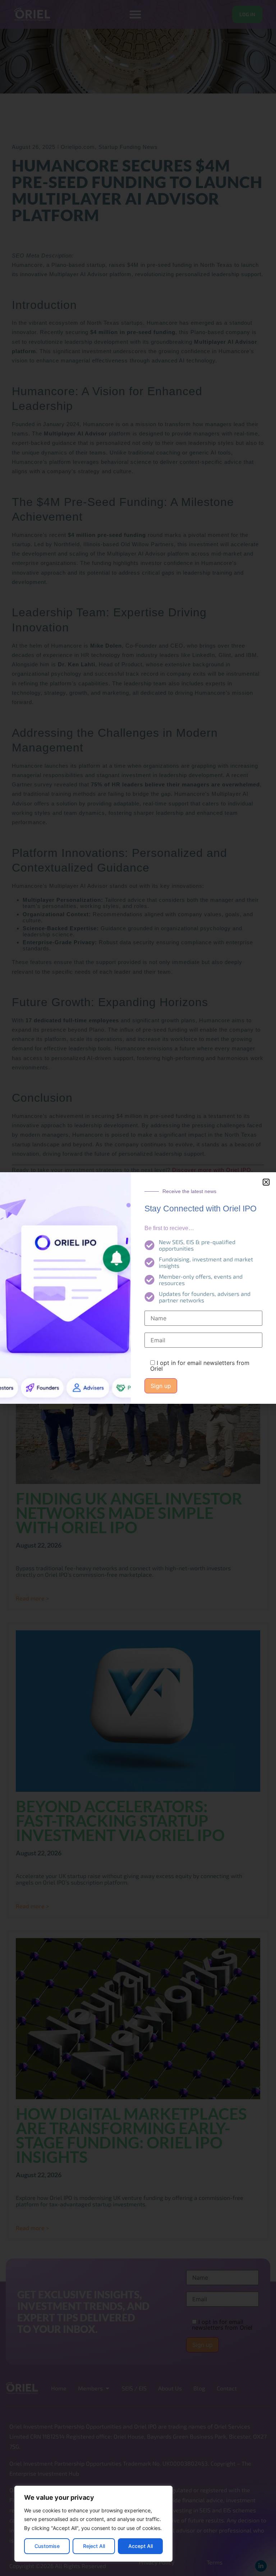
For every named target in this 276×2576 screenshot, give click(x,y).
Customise (47, 2546)
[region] (93, 2524)
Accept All (141, 2546)
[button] (266, 1182)
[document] (138, 1288)
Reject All (94, 2546)
